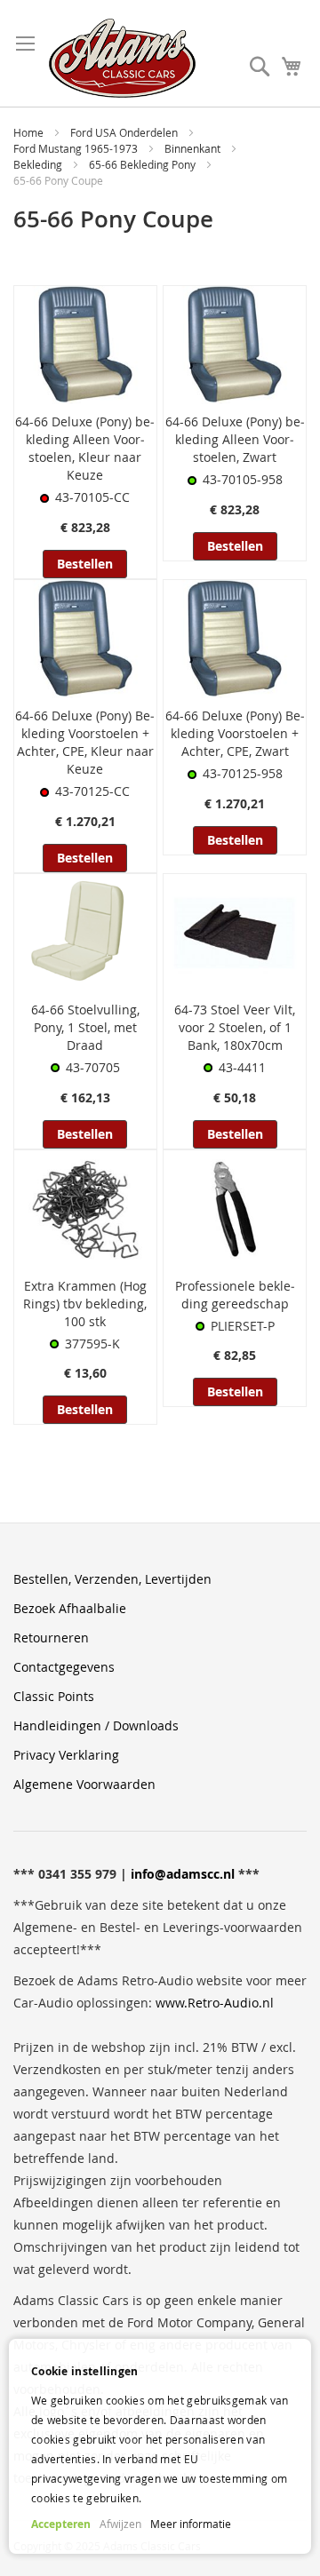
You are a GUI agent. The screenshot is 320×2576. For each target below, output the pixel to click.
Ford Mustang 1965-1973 (77, 148)
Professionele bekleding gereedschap (235, 1295)
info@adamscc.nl (183, 1874)
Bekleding (39, 164)
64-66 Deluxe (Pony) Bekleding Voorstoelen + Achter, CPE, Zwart (235, 733)
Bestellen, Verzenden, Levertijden (112, 1579)
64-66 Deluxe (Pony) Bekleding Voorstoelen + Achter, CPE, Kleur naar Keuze (85, 742)
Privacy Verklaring (66, 1755)
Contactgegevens (64, 1667)
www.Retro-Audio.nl (215, 2003)
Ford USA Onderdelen (125, 132)
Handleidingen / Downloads (96, 1725)
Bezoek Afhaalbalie (70, 1608)
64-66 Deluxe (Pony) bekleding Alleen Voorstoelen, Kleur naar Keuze (85, 448)
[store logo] (122, 58)
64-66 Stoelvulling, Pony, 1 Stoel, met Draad (85, 1027)
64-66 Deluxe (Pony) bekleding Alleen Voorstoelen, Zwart (235, 439)
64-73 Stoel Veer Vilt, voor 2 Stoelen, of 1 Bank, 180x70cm (235, 1027)
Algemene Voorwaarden (84, 1784)
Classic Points (54, 1696)
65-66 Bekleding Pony (144, 164)
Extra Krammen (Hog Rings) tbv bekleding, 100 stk (85, 1304)
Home (30, 132)
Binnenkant (194, 148)
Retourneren (51, 1638)
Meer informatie (191, 2524)
